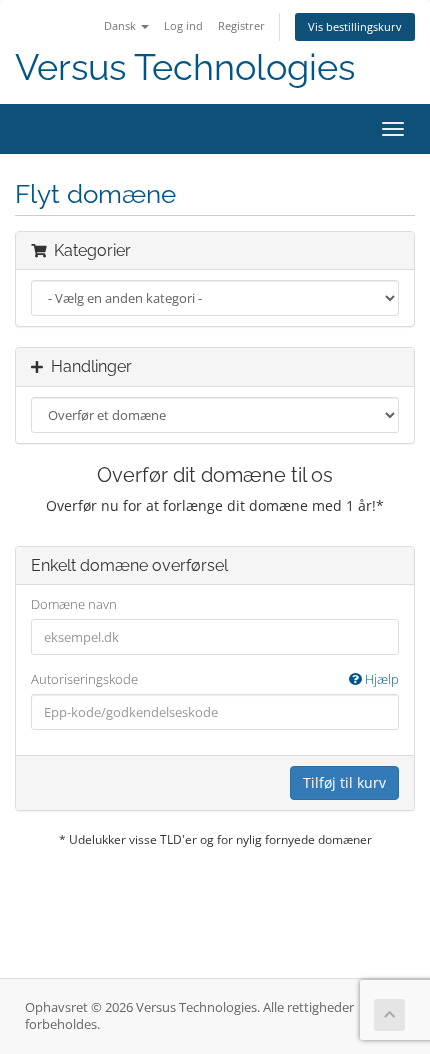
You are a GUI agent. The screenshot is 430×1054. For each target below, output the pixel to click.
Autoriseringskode (215, 679)
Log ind (183, 25)
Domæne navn (74, 604)
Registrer (241, 25)
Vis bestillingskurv (355, 26)
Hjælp (380, 679)
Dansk (121, 25)
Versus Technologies (185, 67)
